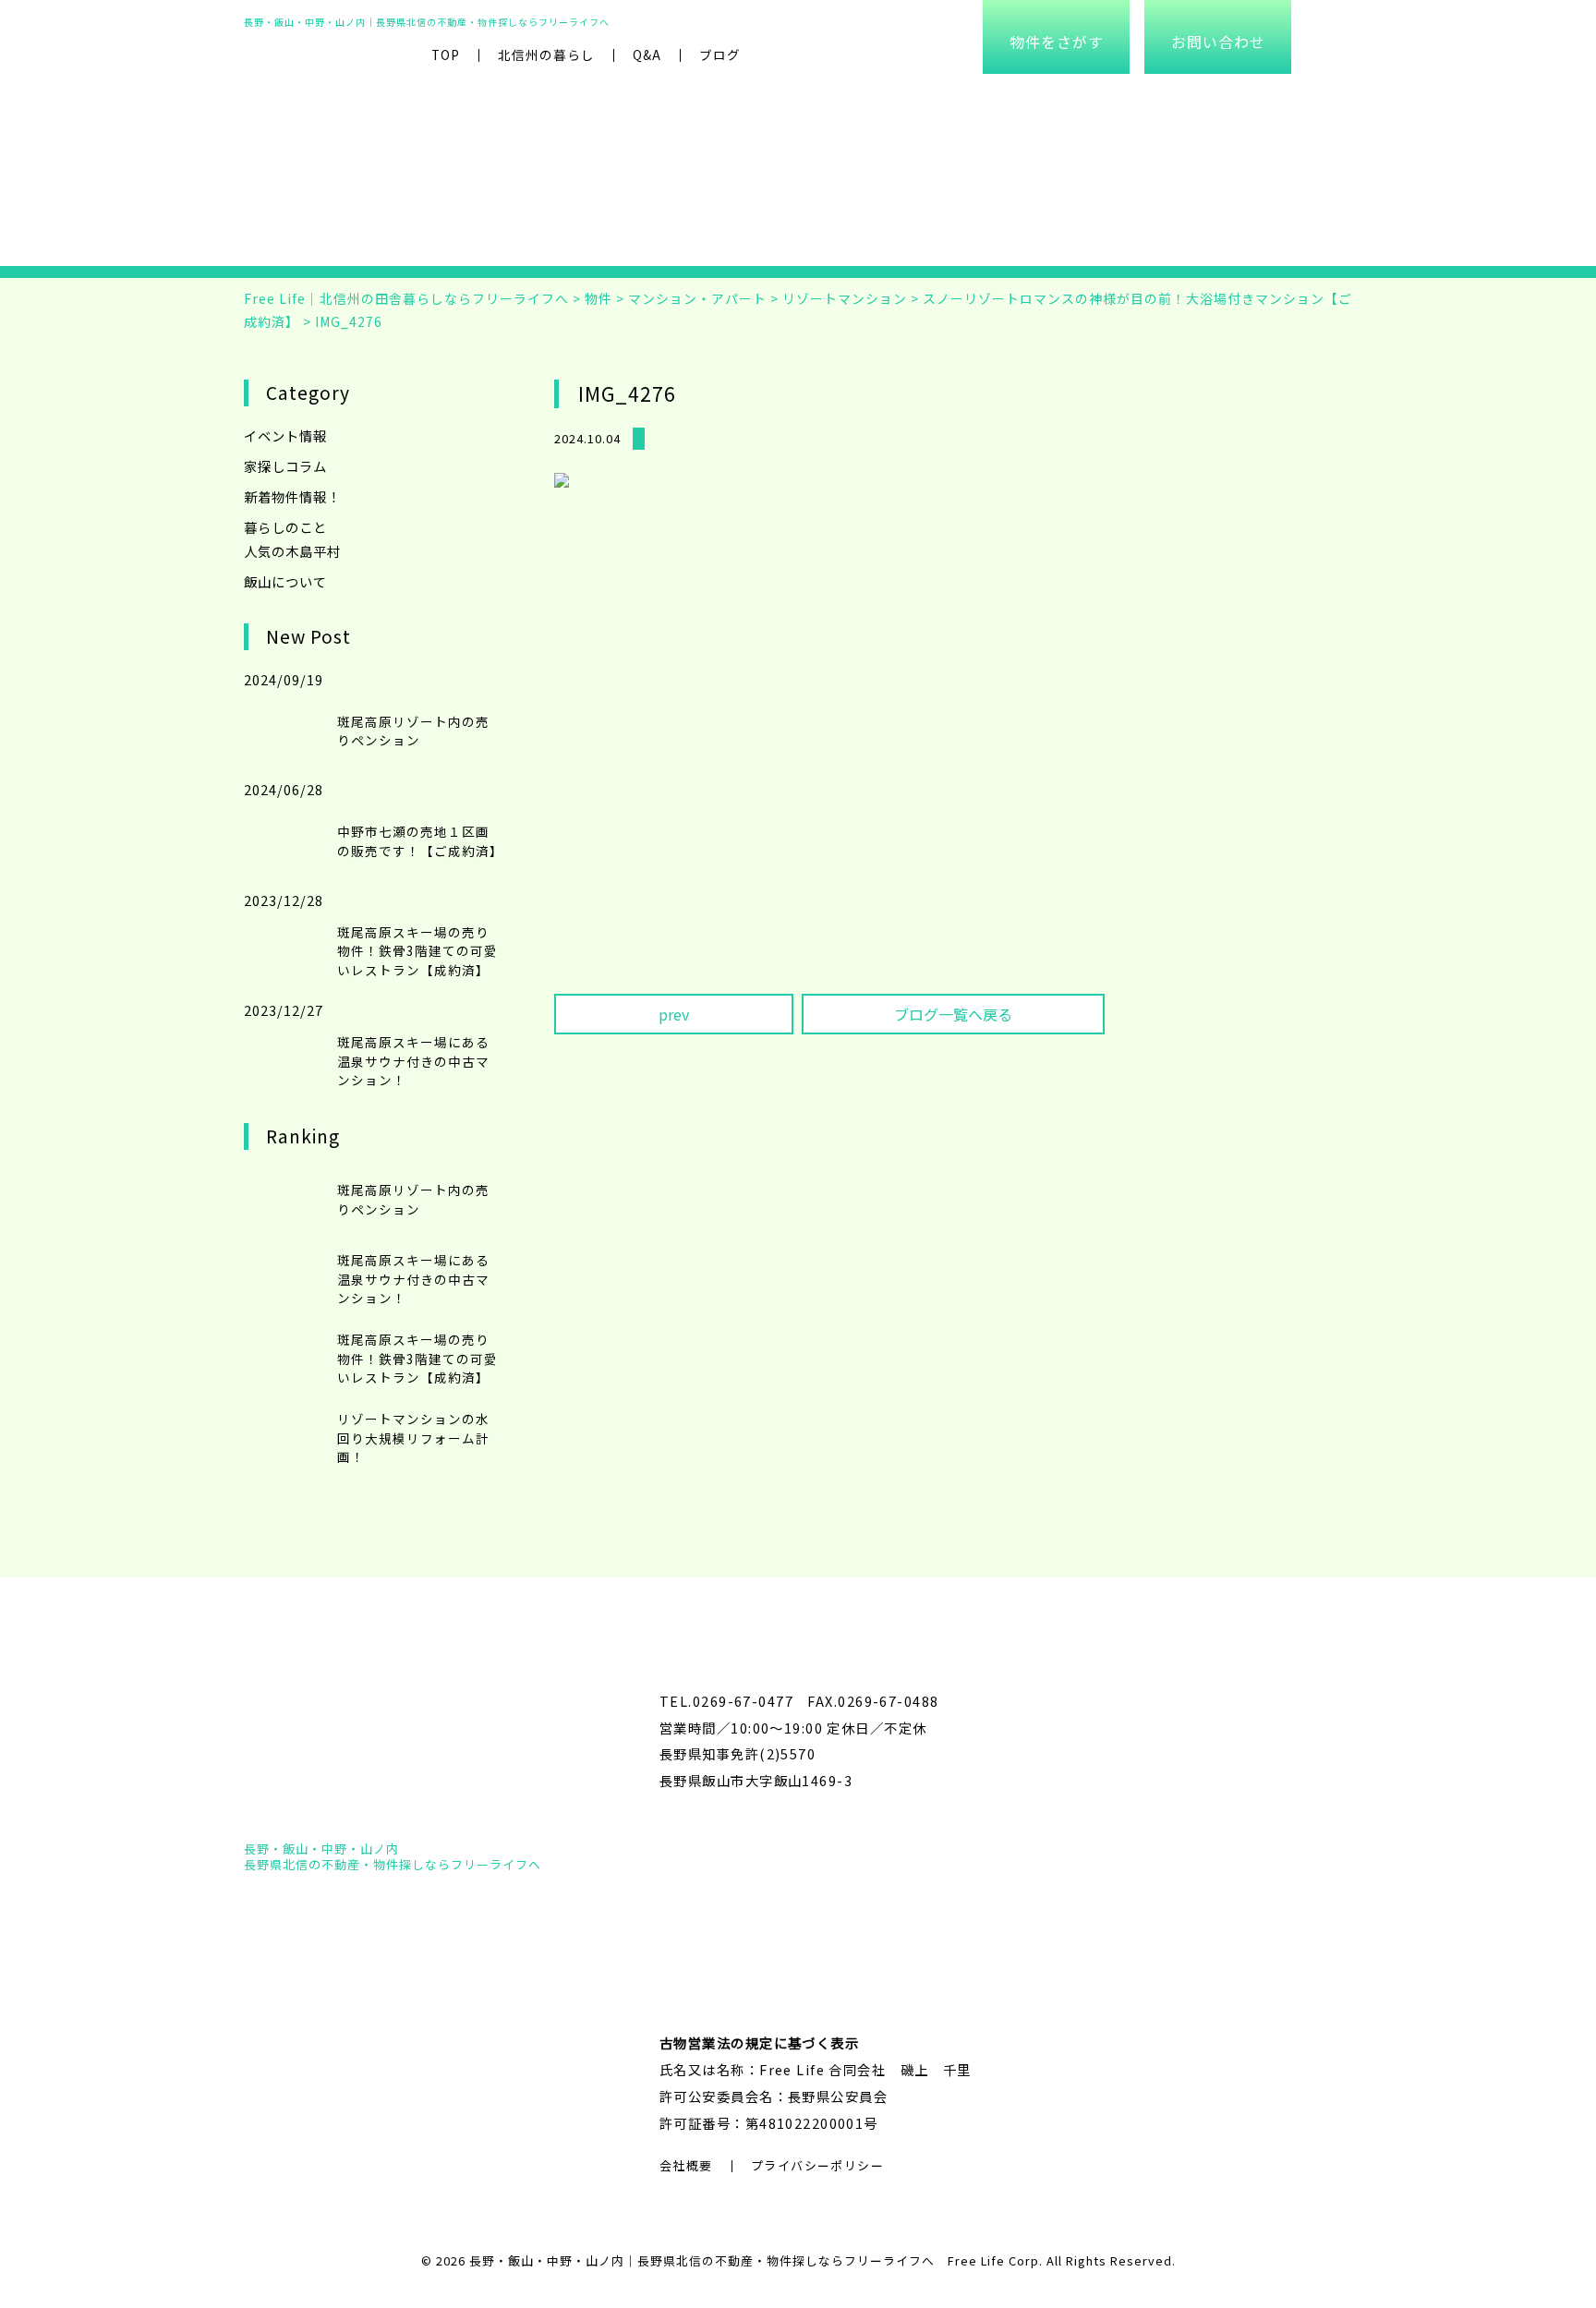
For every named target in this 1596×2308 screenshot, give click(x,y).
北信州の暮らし (546, 54)
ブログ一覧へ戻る (953, 1014)
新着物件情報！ (292, 496)
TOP (446, 54)
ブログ (720, 54)
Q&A (647, 54)
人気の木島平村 (292, 551)
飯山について (285, 581)
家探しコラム (285, 466)
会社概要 (686, 2165)
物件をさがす (1057, 42)
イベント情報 (285, 435)
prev (674, 1014)
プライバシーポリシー (817, 2165)
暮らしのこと (285, 527)
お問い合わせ (1218, 42)
